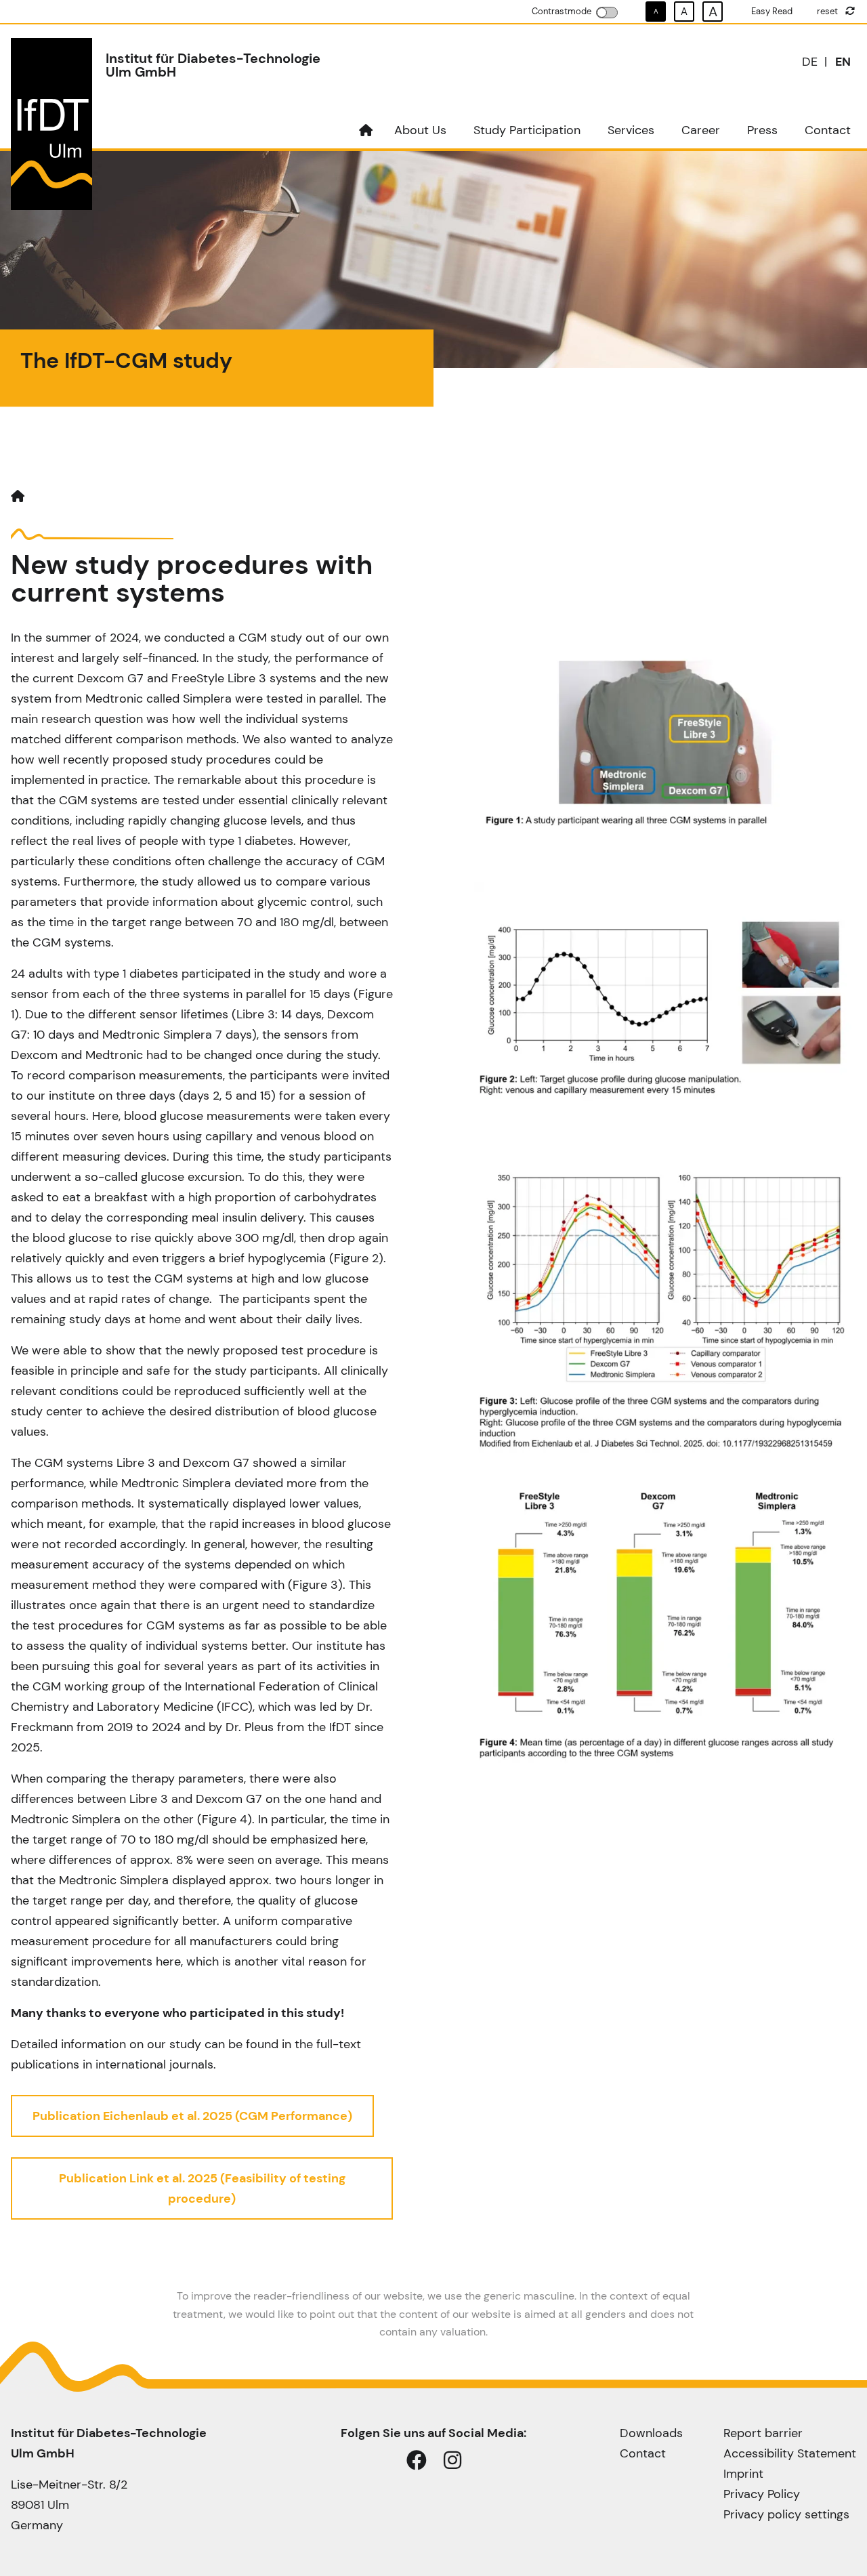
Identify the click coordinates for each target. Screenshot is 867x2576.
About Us (420, 130)
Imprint (743, 2474)
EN (843, 62)
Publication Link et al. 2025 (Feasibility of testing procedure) (202, 2188)
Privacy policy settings (786, 2514)
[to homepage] (366, 130)
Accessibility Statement (790, 2453)
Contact (828, 130)
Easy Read (772, 11)
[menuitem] (366, 130)
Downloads (651, 2433)
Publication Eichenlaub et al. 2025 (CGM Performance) (192, 2116)
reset (828, 11)
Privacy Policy (762, 2494)
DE (810, 62)
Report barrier (763, 2433)
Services (631, 130)
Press (762, 130)
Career (701, 130)
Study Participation (527, 130)
